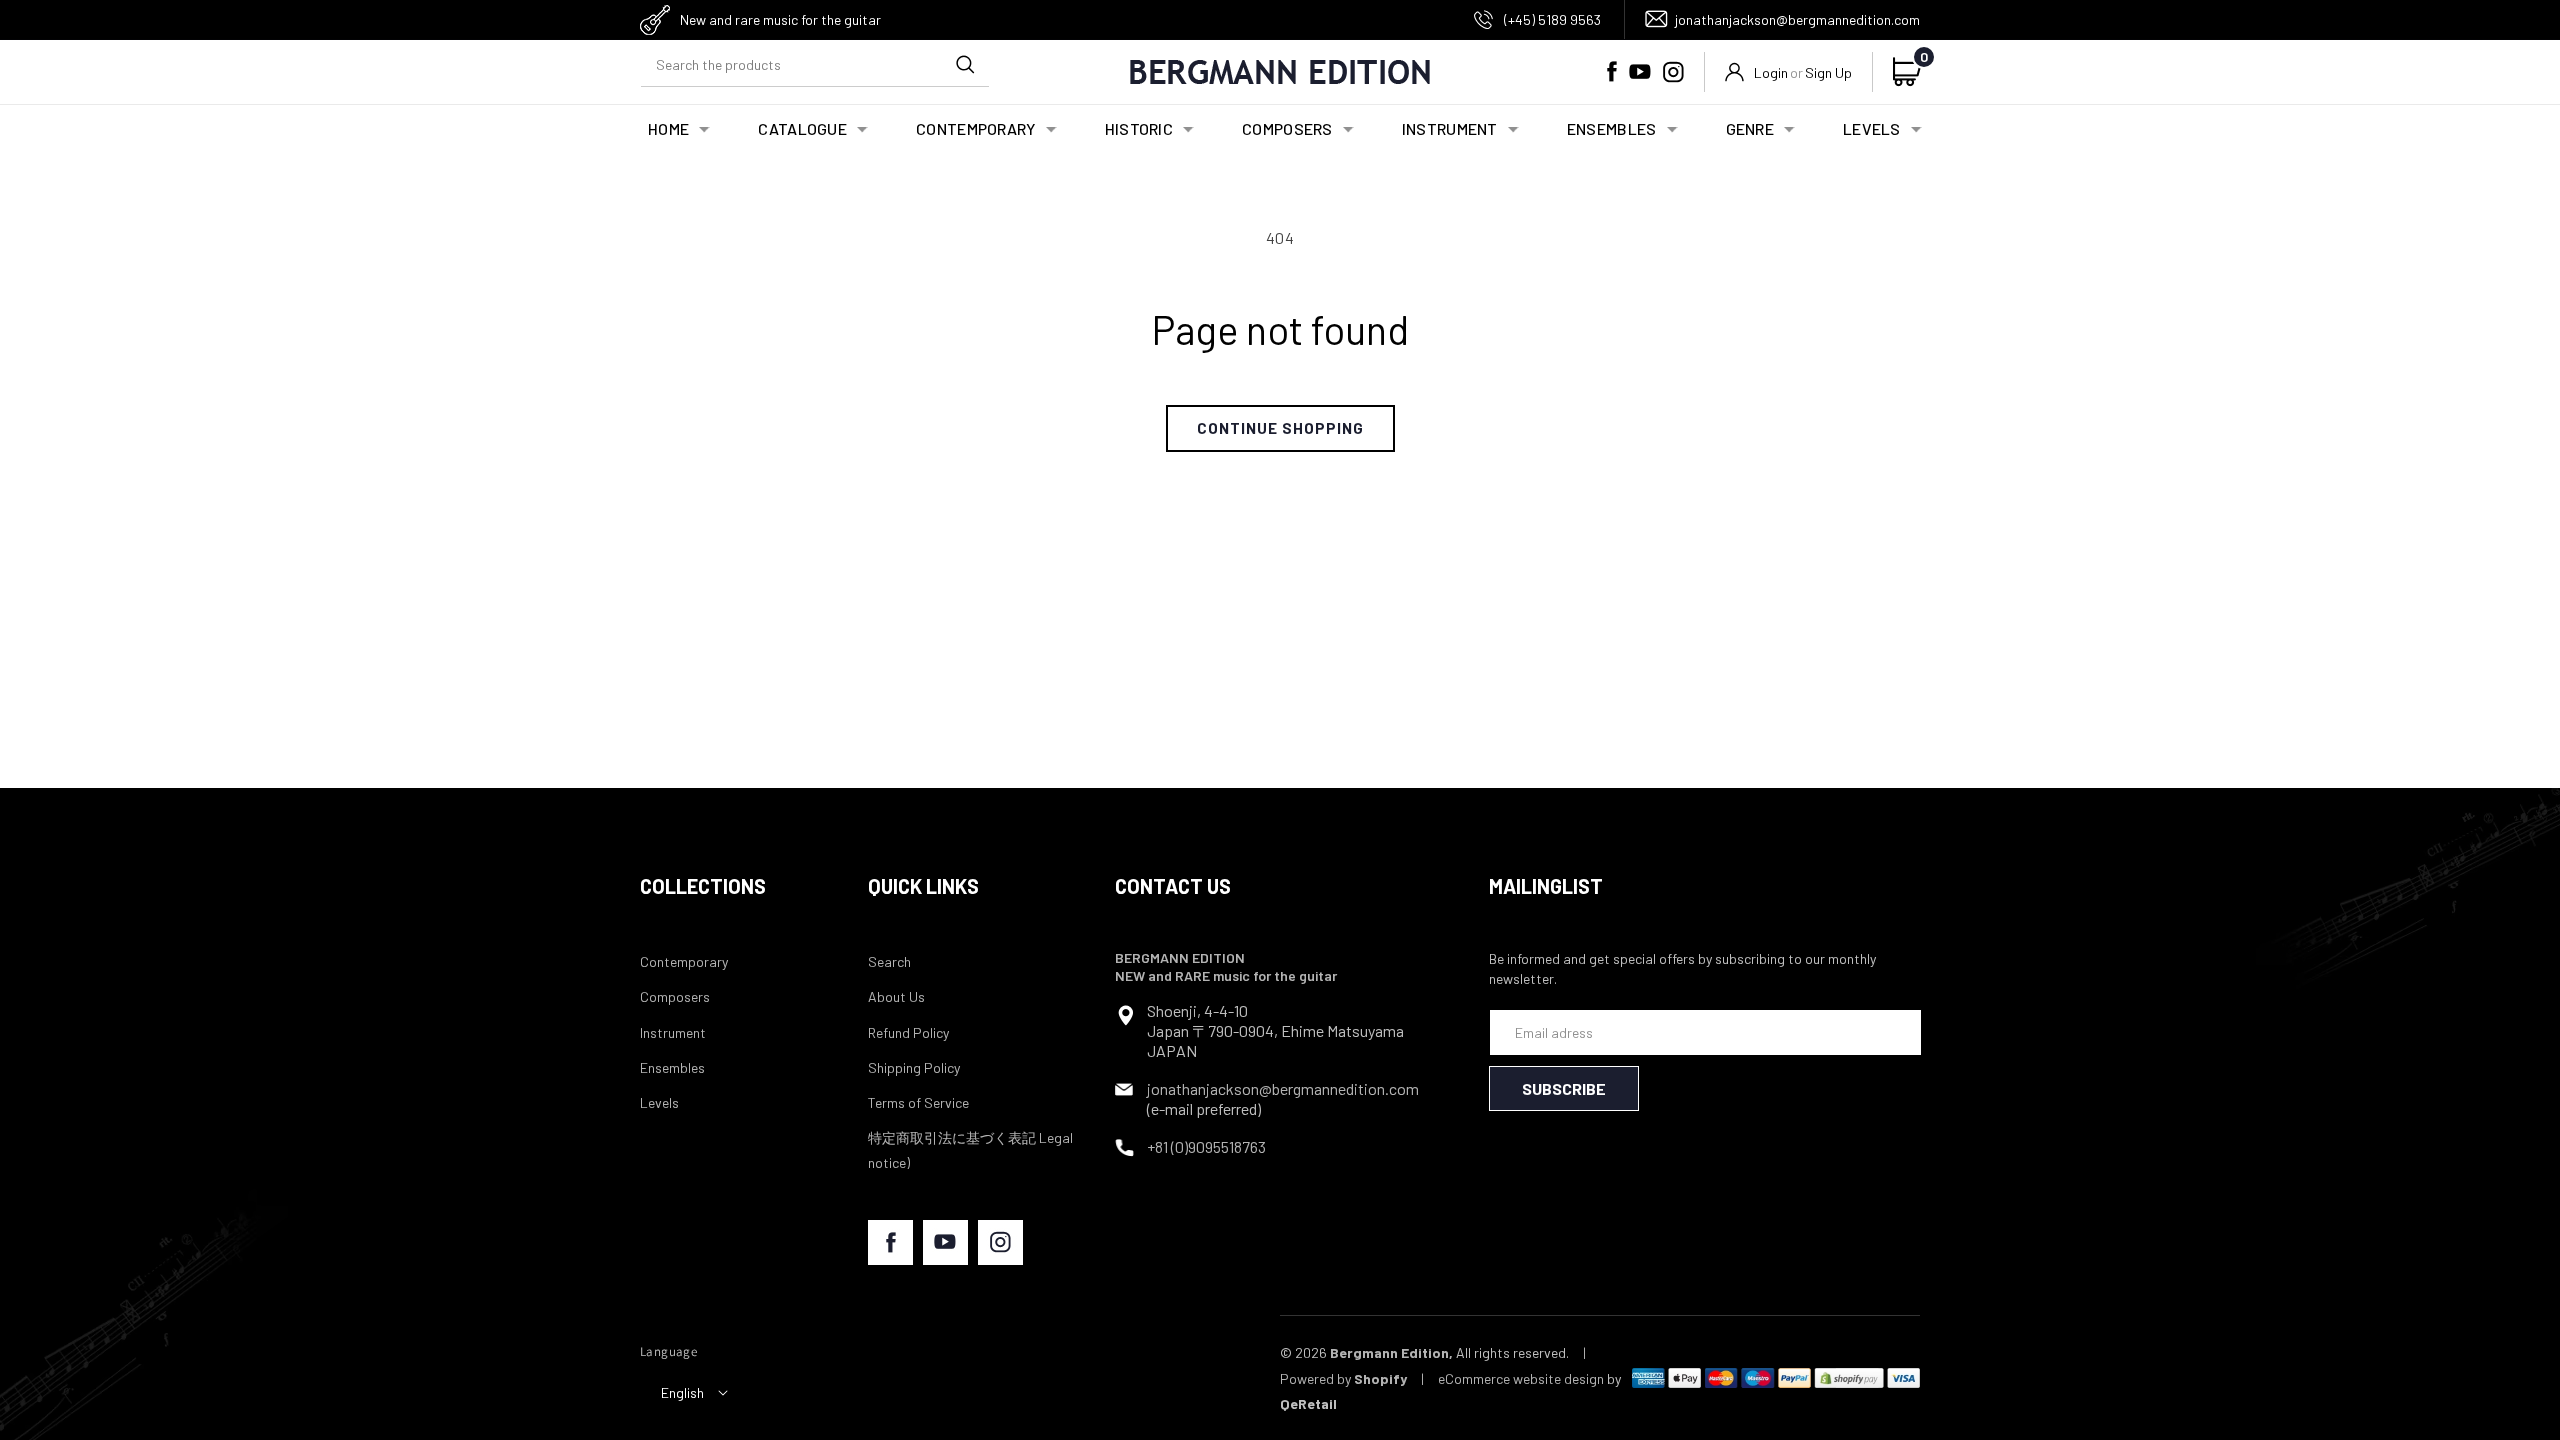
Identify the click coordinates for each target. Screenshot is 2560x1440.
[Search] (965, 64)
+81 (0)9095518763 (1206, 1146)
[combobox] (815, 64)
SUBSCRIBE (1564, 1088)
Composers (675, 996)
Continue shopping (1280, 428)
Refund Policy (908, 1032)
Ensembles (672, 1067)
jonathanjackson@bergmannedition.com (1797, 19)
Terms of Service (918, 1102)
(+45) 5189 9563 (1552, 19)
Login (1771, 72)
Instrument (673, 1032)
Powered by (1343, 1378)
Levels (659, 1102)
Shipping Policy (914, 1067)
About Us (896, 996)
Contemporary (684, 961)
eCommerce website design (1521, 1378)
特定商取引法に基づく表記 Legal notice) (970, 1150)
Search (889, 961)
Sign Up (1828, 72)
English (682, 1392)
